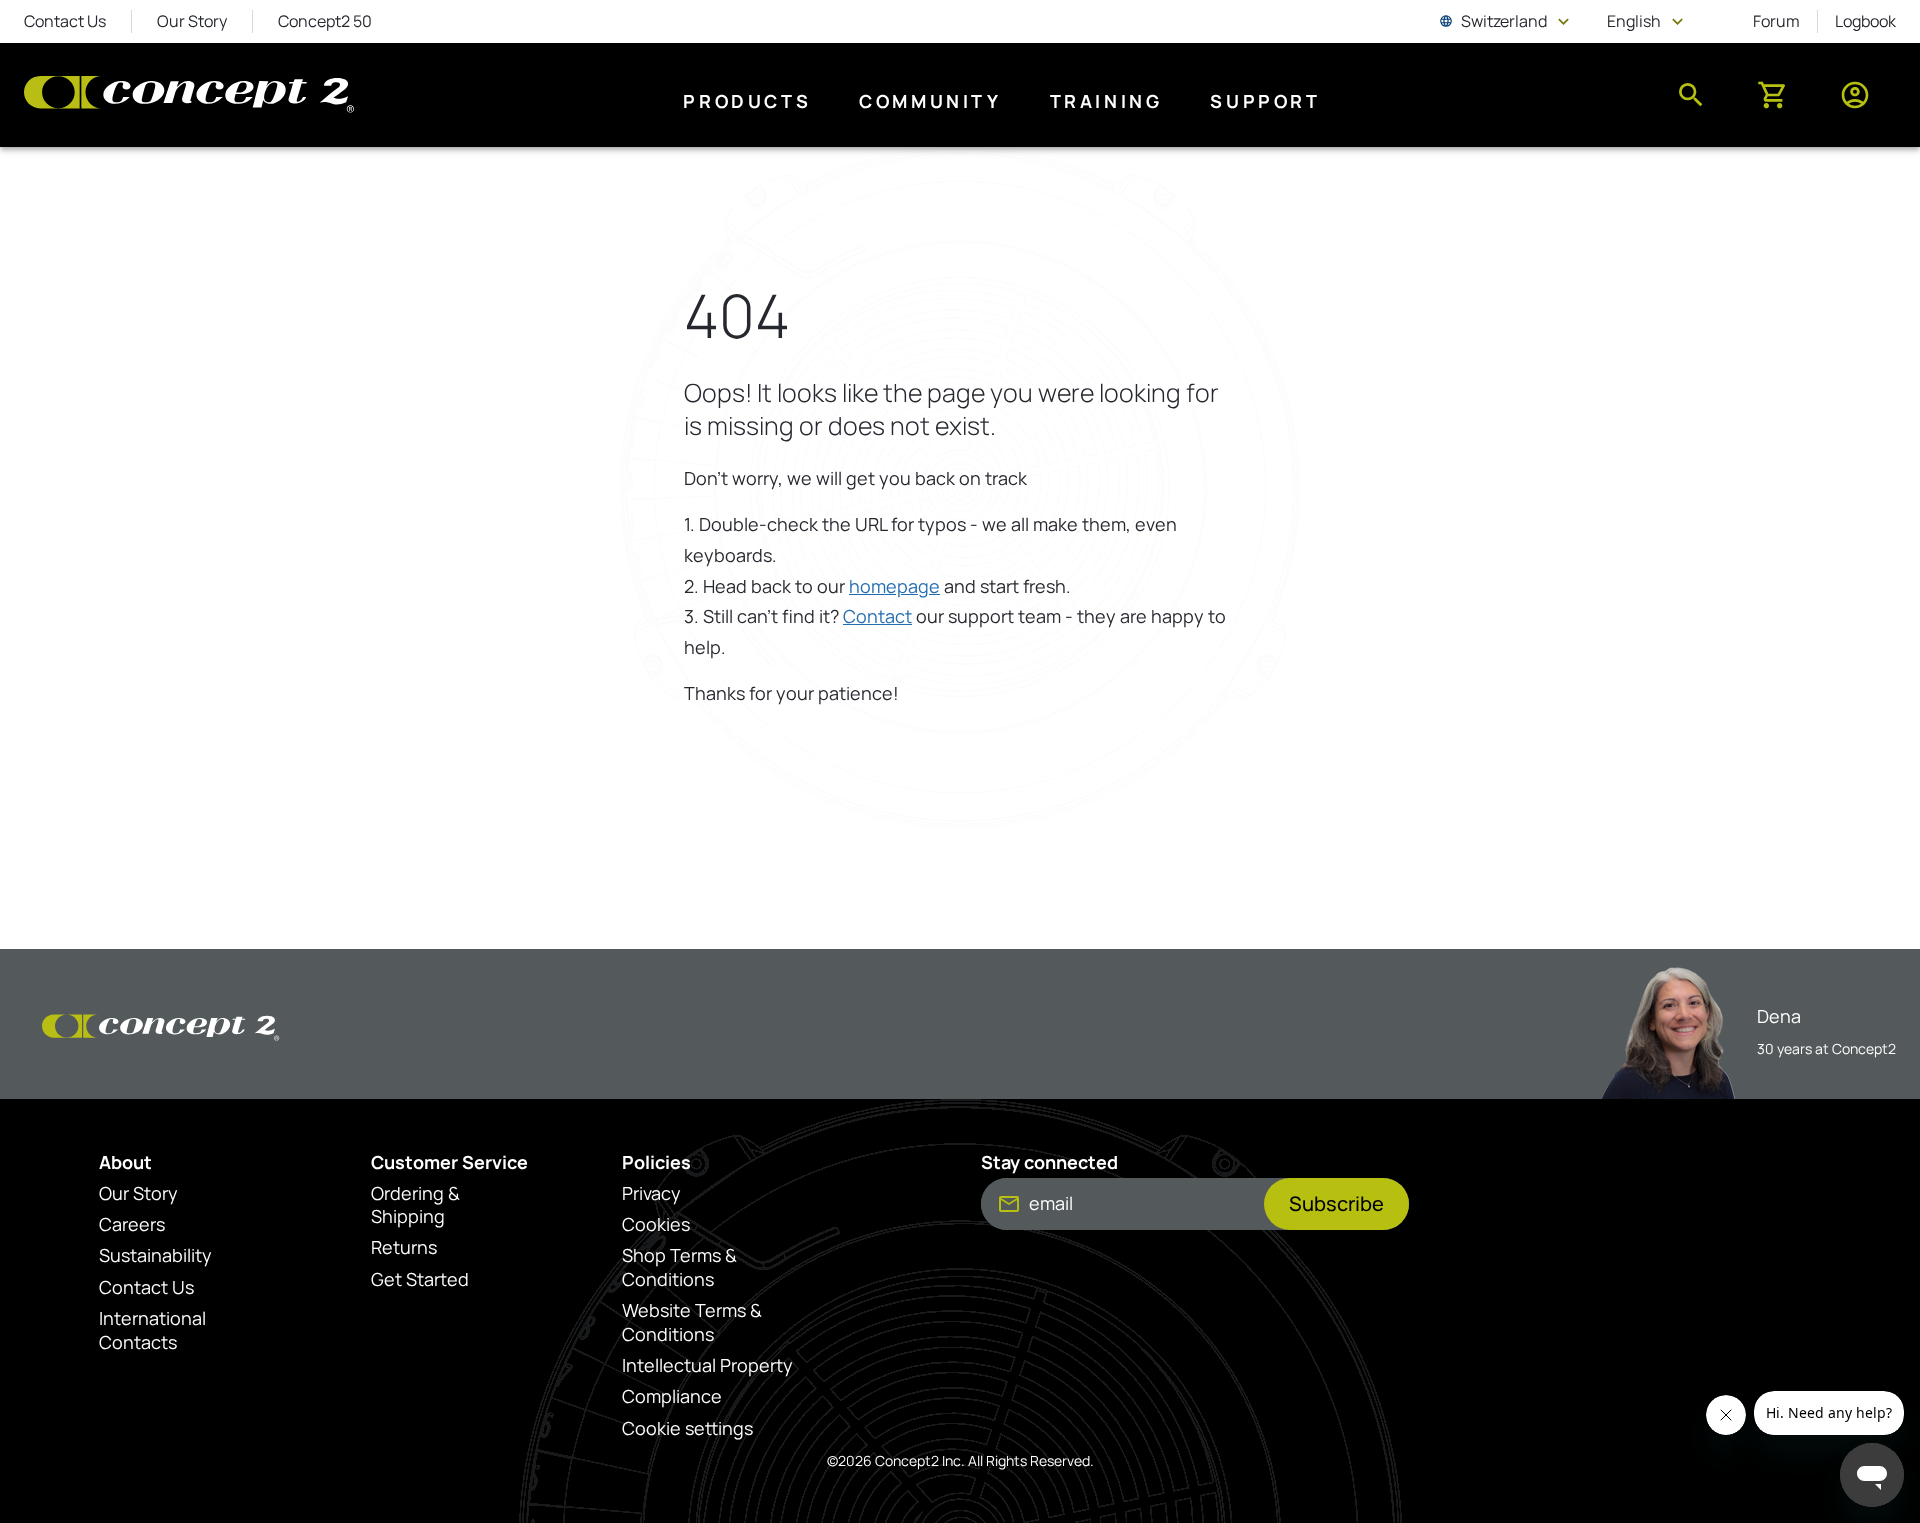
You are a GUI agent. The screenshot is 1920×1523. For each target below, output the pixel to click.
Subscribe (1336, 1203)
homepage (894, 586)
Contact (877, 616)
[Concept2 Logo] (189, 95)
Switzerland (1506, 21)
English (1647, 21)
